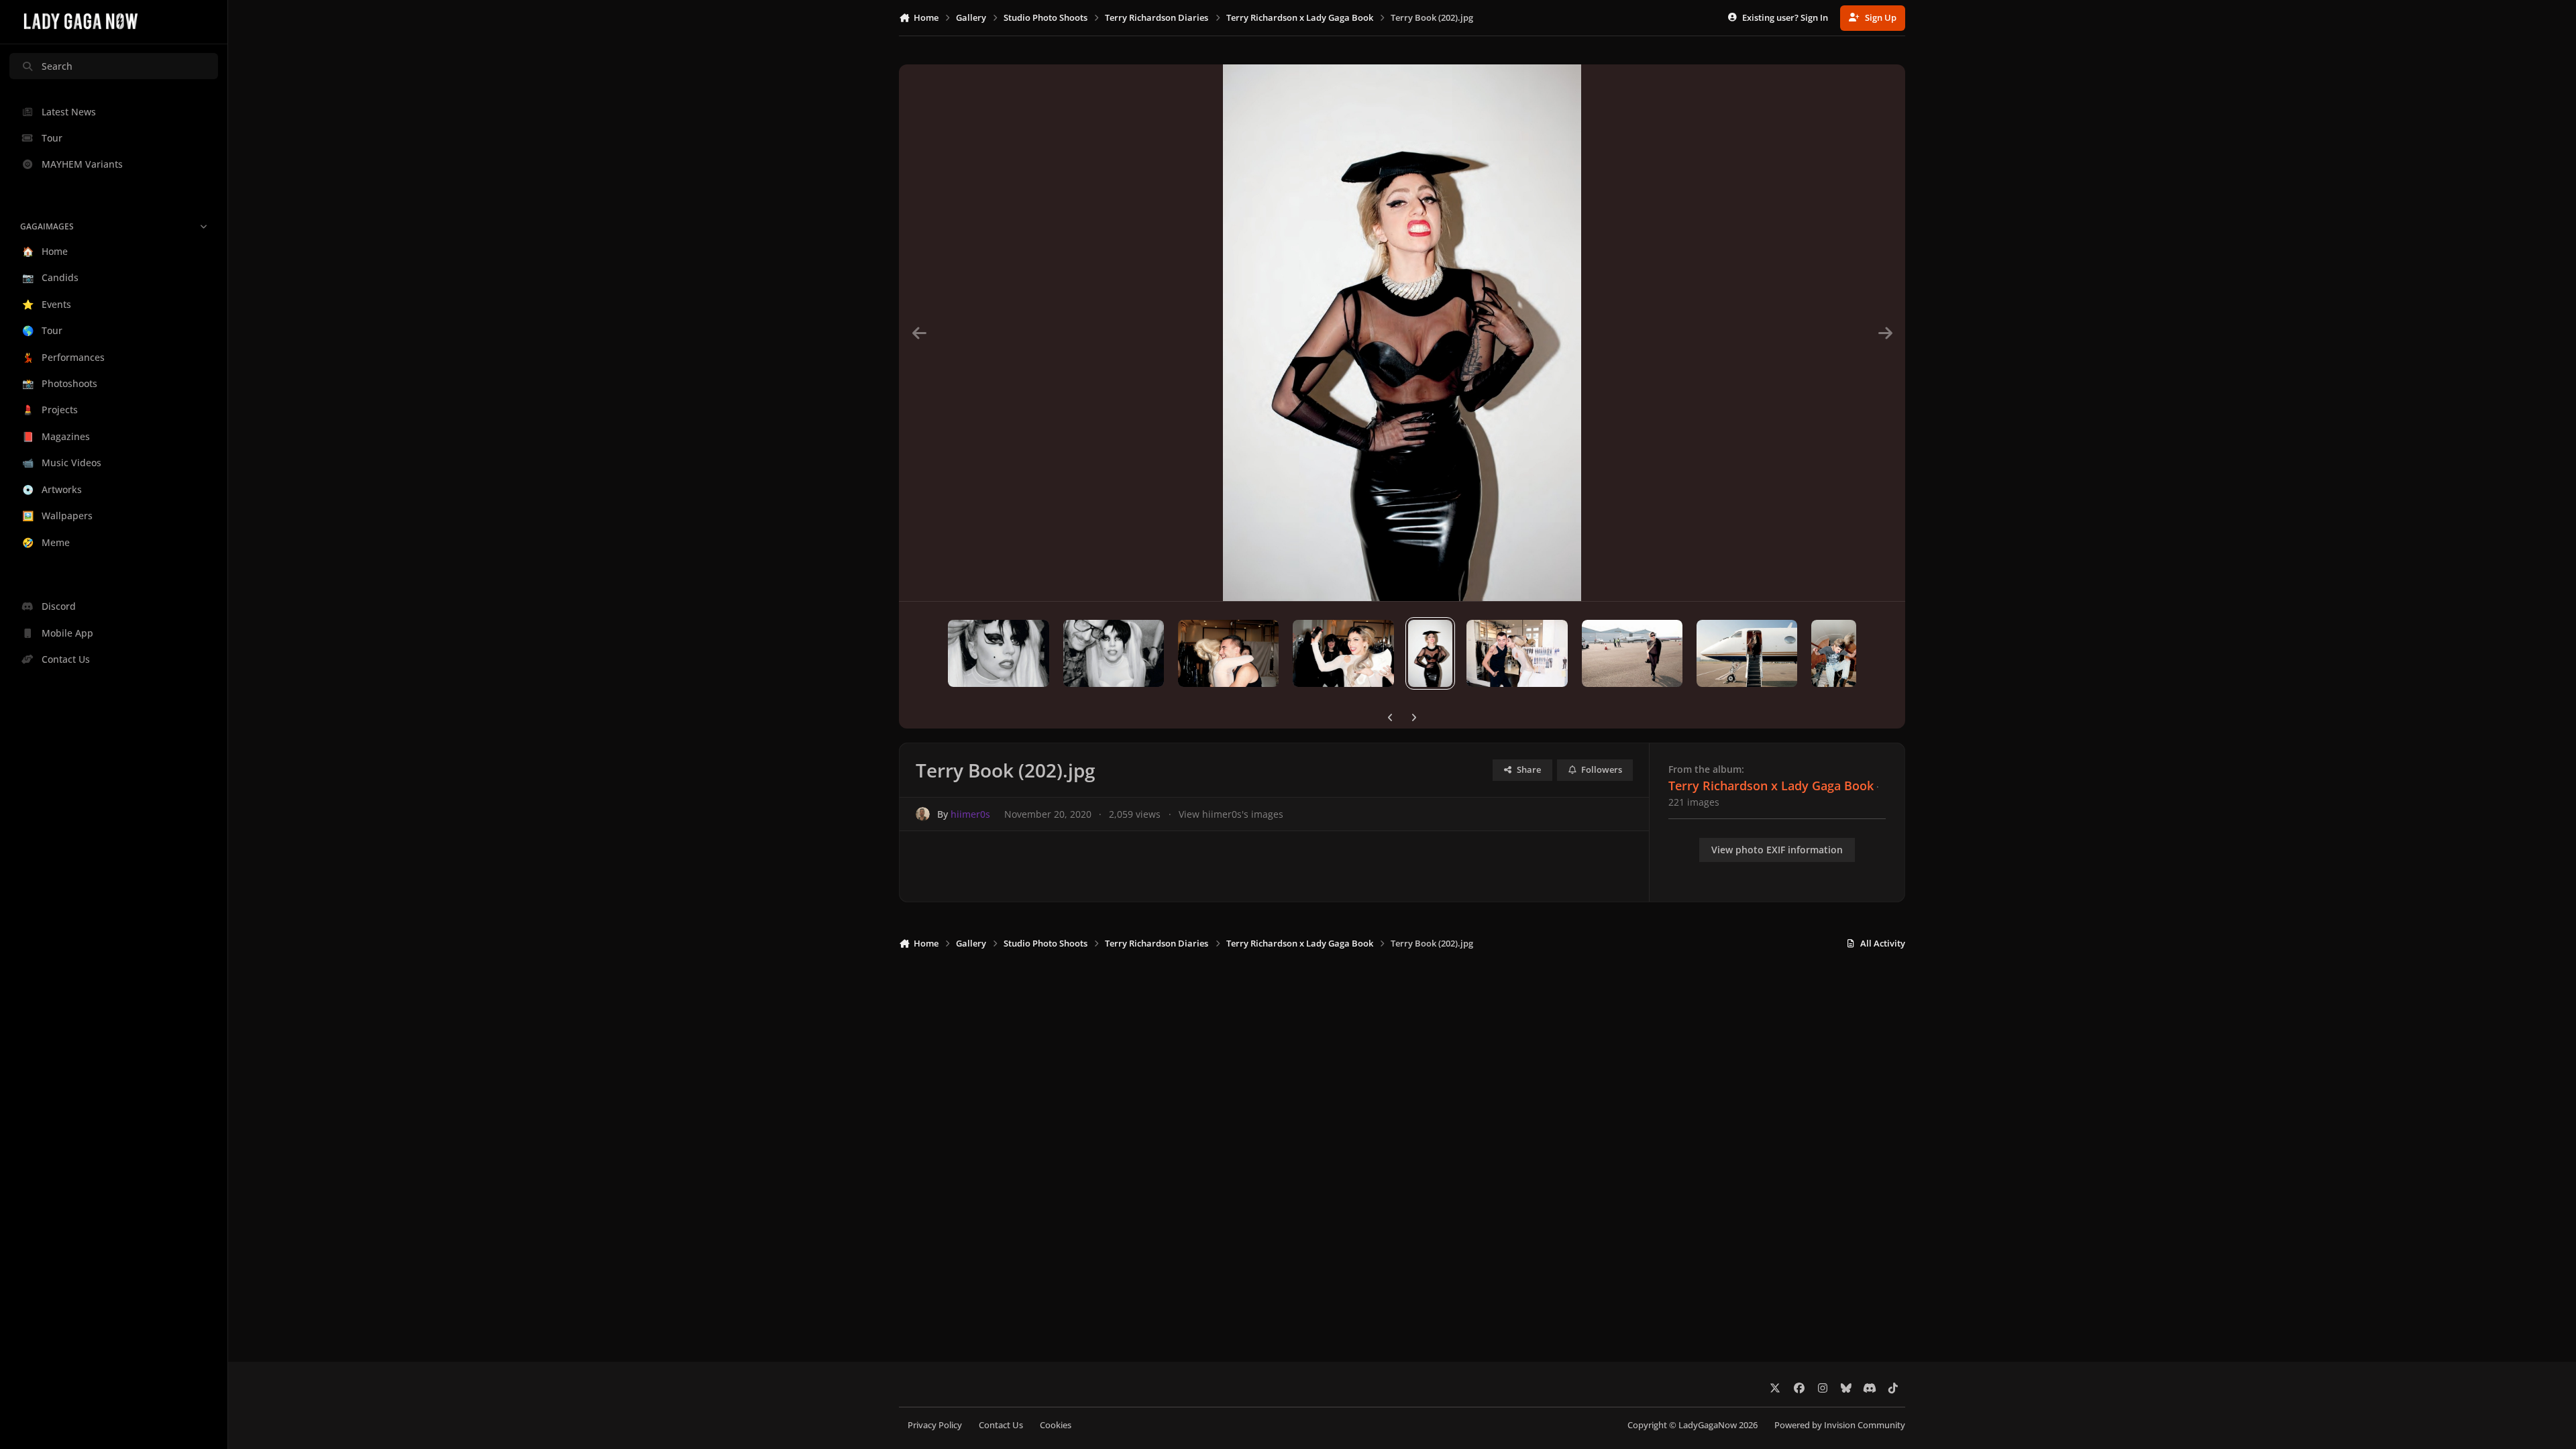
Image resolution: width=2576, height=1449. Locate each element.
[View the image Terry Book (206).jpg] (998, 653)
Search (57, 66)
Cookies (1056, 1425)
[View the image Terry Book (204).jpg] (1228, 653)
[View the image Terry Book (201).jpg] (1517, 653)
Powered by (1840, 1425)
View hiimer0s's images (1231, 814)
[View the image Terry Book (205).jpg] (1114, 653)
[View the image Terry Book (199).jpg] (1747, 653)
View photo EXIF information (1777, 850)
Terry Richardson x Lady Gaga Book (1771, 786)
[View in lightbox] (1402, 333)
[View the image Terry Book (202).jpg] (1431, 653)
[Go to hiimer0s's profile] (923, 814)
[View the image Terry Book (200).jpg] (1632, 653)
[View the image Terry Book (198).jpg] (1834, 653)
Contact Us (1001, 1425)
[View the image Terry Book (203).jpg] (1343, 653)
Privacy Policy (935, 1425)
